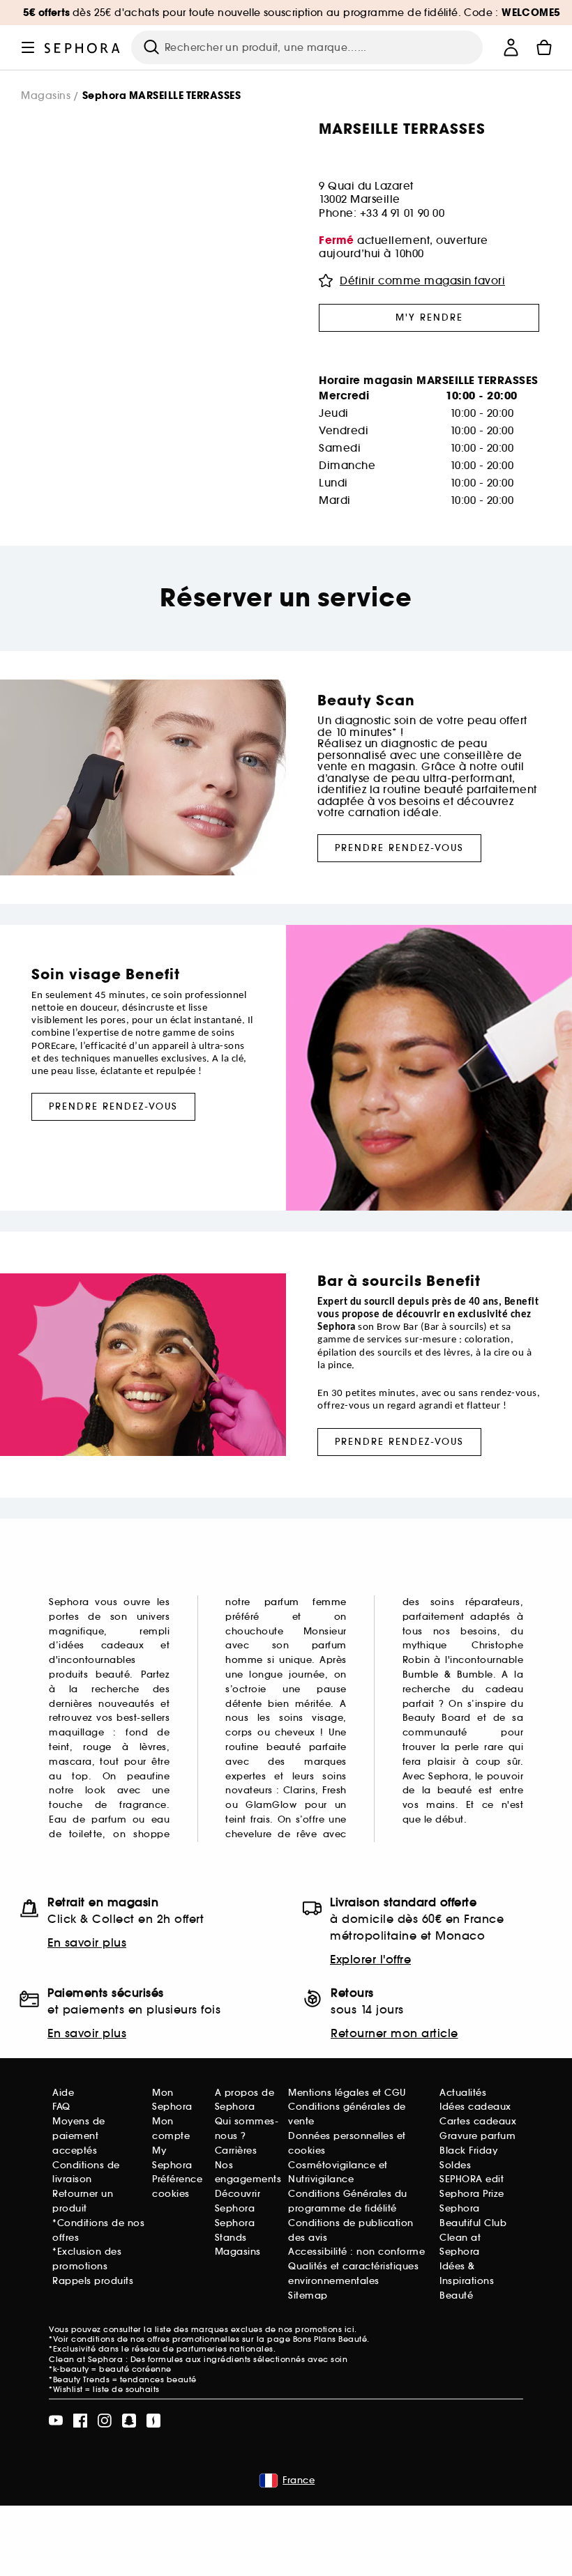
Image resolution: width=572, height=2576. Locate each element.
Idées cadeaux (475, 2107)
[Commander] (544, 47)
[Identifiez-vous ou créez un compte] (511, 47)
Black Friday (468, 2150)
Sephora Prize (472, 2194)
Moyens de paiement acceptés (79, 2136)
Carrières (236, 2150)
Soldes (455, 2165)
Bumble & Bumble (448, 1674)
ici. (351, 2329)
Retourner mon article (394, 2033)
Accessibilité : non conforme (356, 2252)
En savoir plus (87, 1942)
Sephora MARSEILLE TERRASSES (162, 96)
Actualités (463, 2093)
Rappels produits (93, 2281)
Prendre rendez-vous (399, 848)
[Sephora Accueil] (82, 47)
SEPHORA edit (472, 2179)
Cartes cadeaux (478, 2121)
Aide (63, 2093)
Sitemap (308, 2295)
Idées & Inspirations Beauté (467, 2281)
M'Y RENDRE (429, 317)
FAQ (61, 2107)
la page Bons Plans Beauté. (313, 2339)
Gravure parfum (477, 2136)
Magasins (46, 96)
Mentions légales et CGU (347, 2093)
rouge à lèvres (125, 1747)
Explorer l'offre (370, 1959)
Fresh (334, 1790)
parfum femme (306, 1602)
